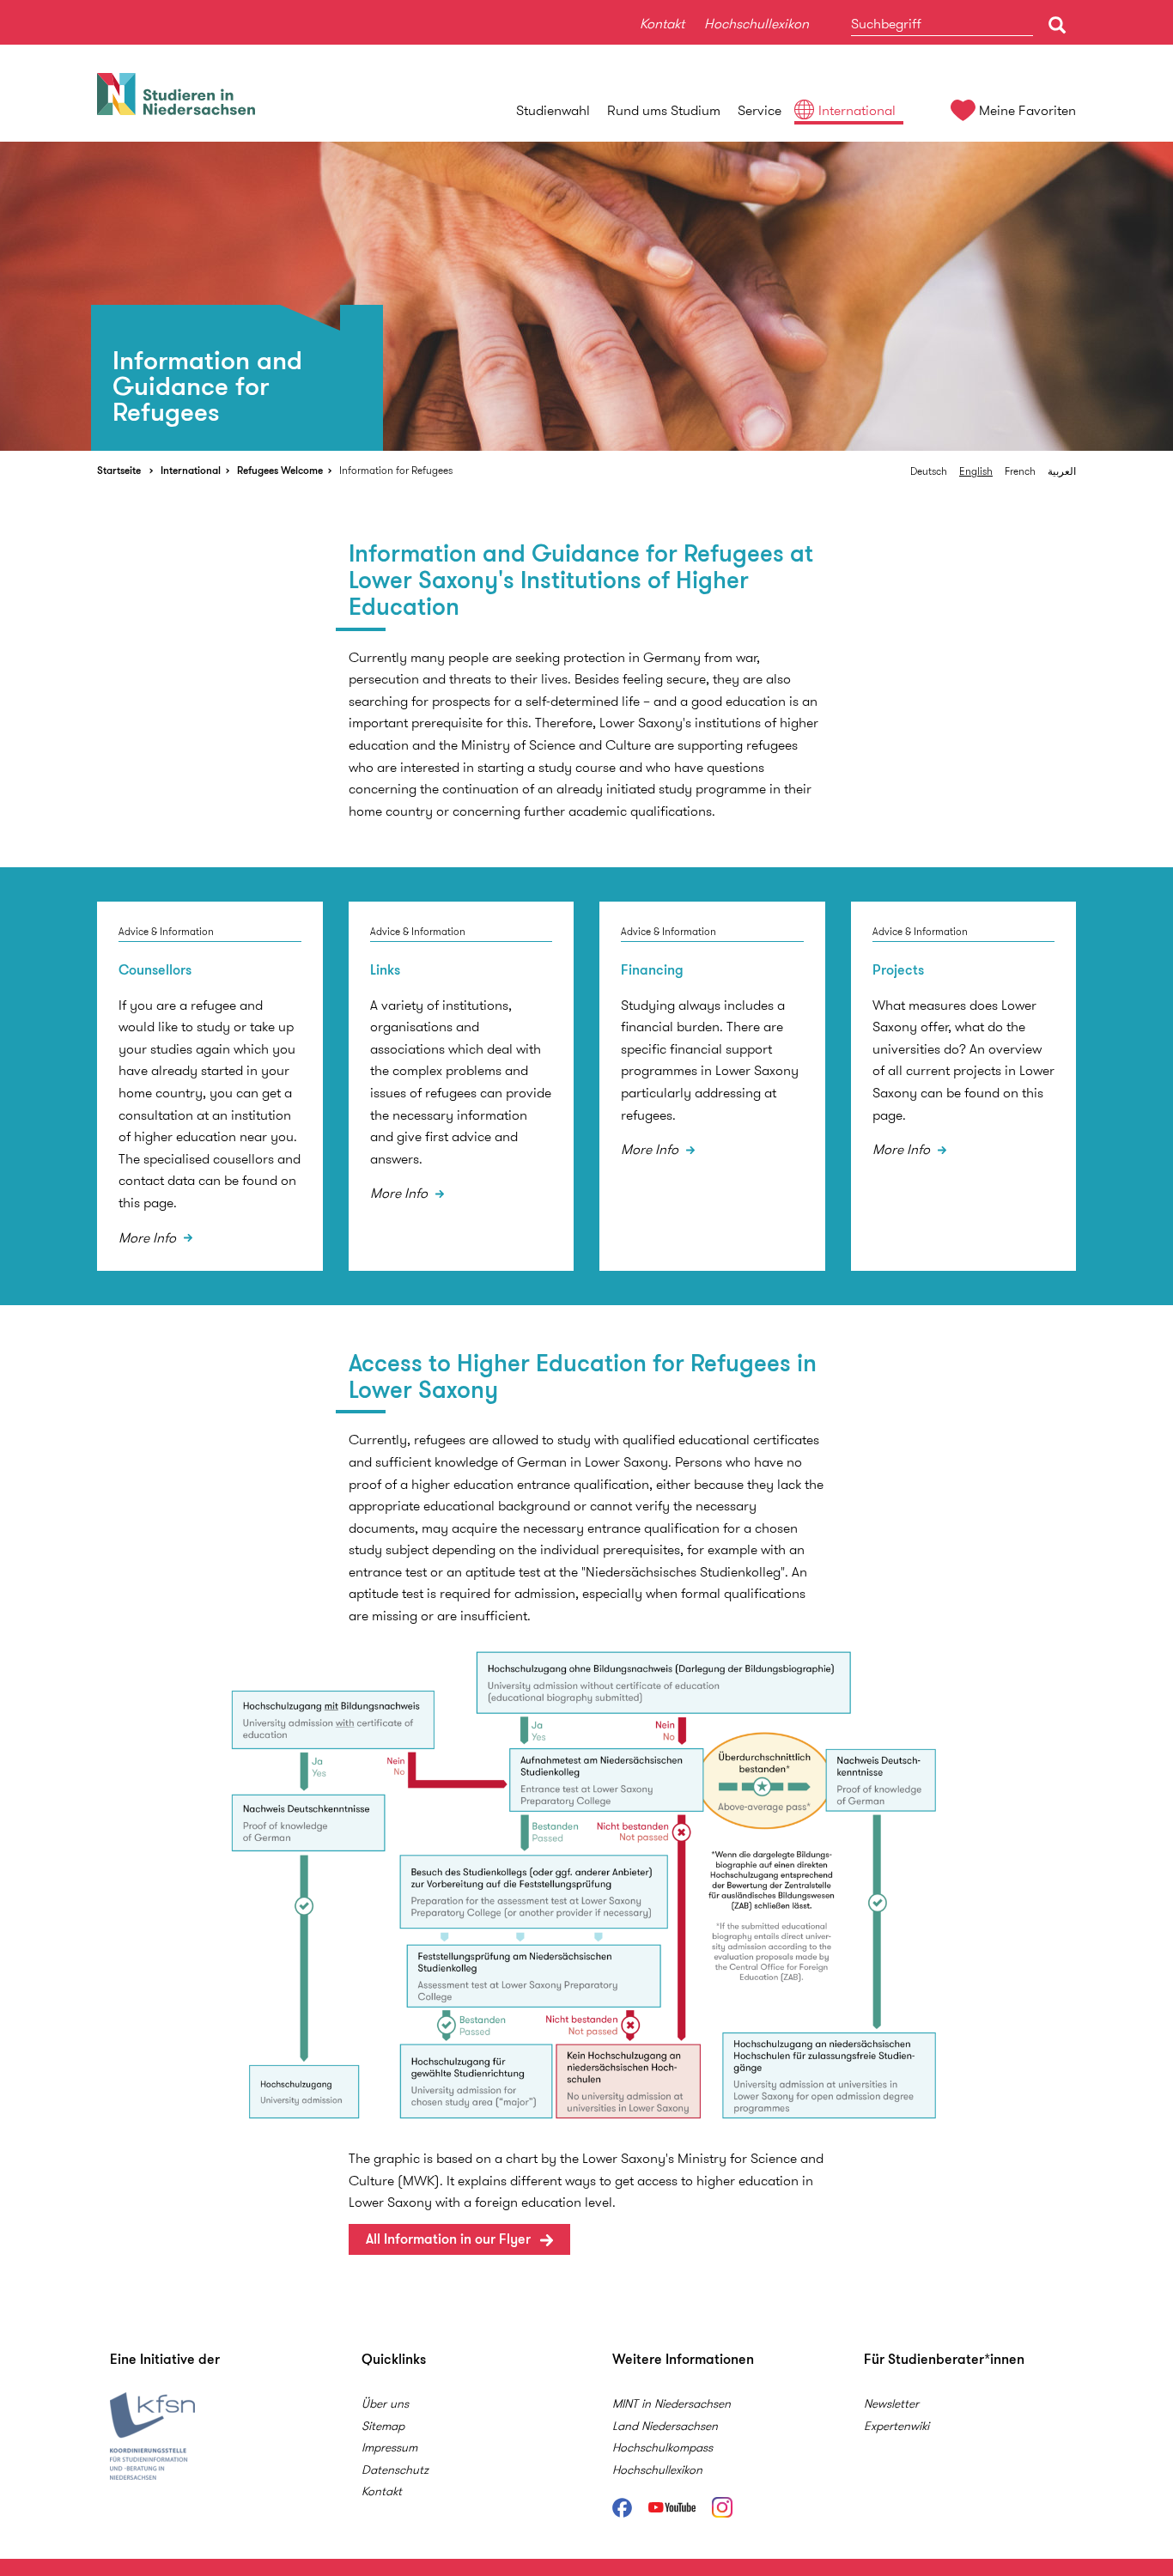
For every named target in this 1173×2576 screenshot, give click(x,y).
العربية (1062, 471)
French (1020, 471)
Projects (898, 970)
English (976, 471)
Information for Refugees (396, 470)
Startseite (119, 470)
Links (385, 970)
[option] (586, 296)
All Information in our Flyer (448, 2239)
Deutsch (929, 471)
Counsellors (155, 970)
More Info (149, 1238)
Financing (652, 970)
